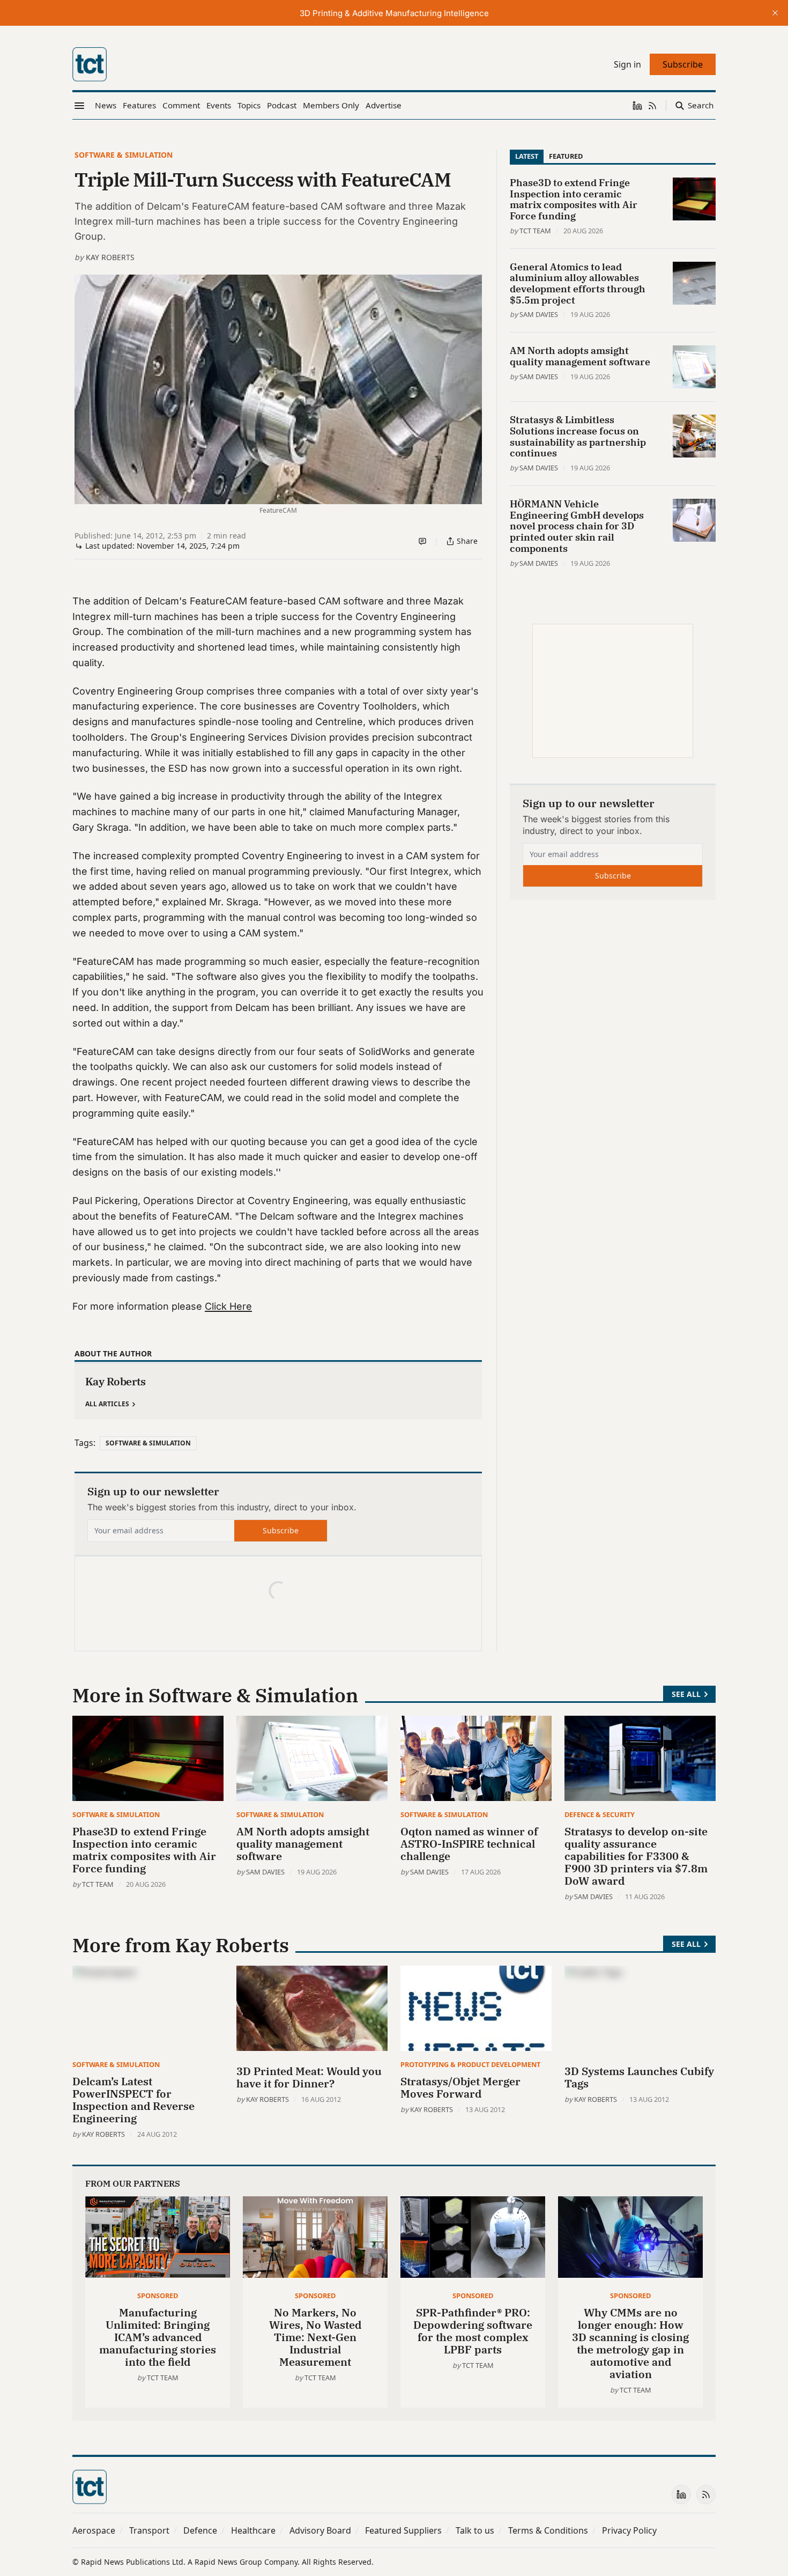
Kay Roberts (110, 257)
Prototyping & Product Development (470, 2064)
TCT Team (535, 231)
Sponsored (158, 2295)
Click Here (228, 1306)
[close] (775, 13)
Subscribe (281, 1530)
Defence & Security (600, 1814)
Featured (566, 156)
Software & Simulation (124, 155)
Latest (527, 156)
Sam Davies (539, 314)
